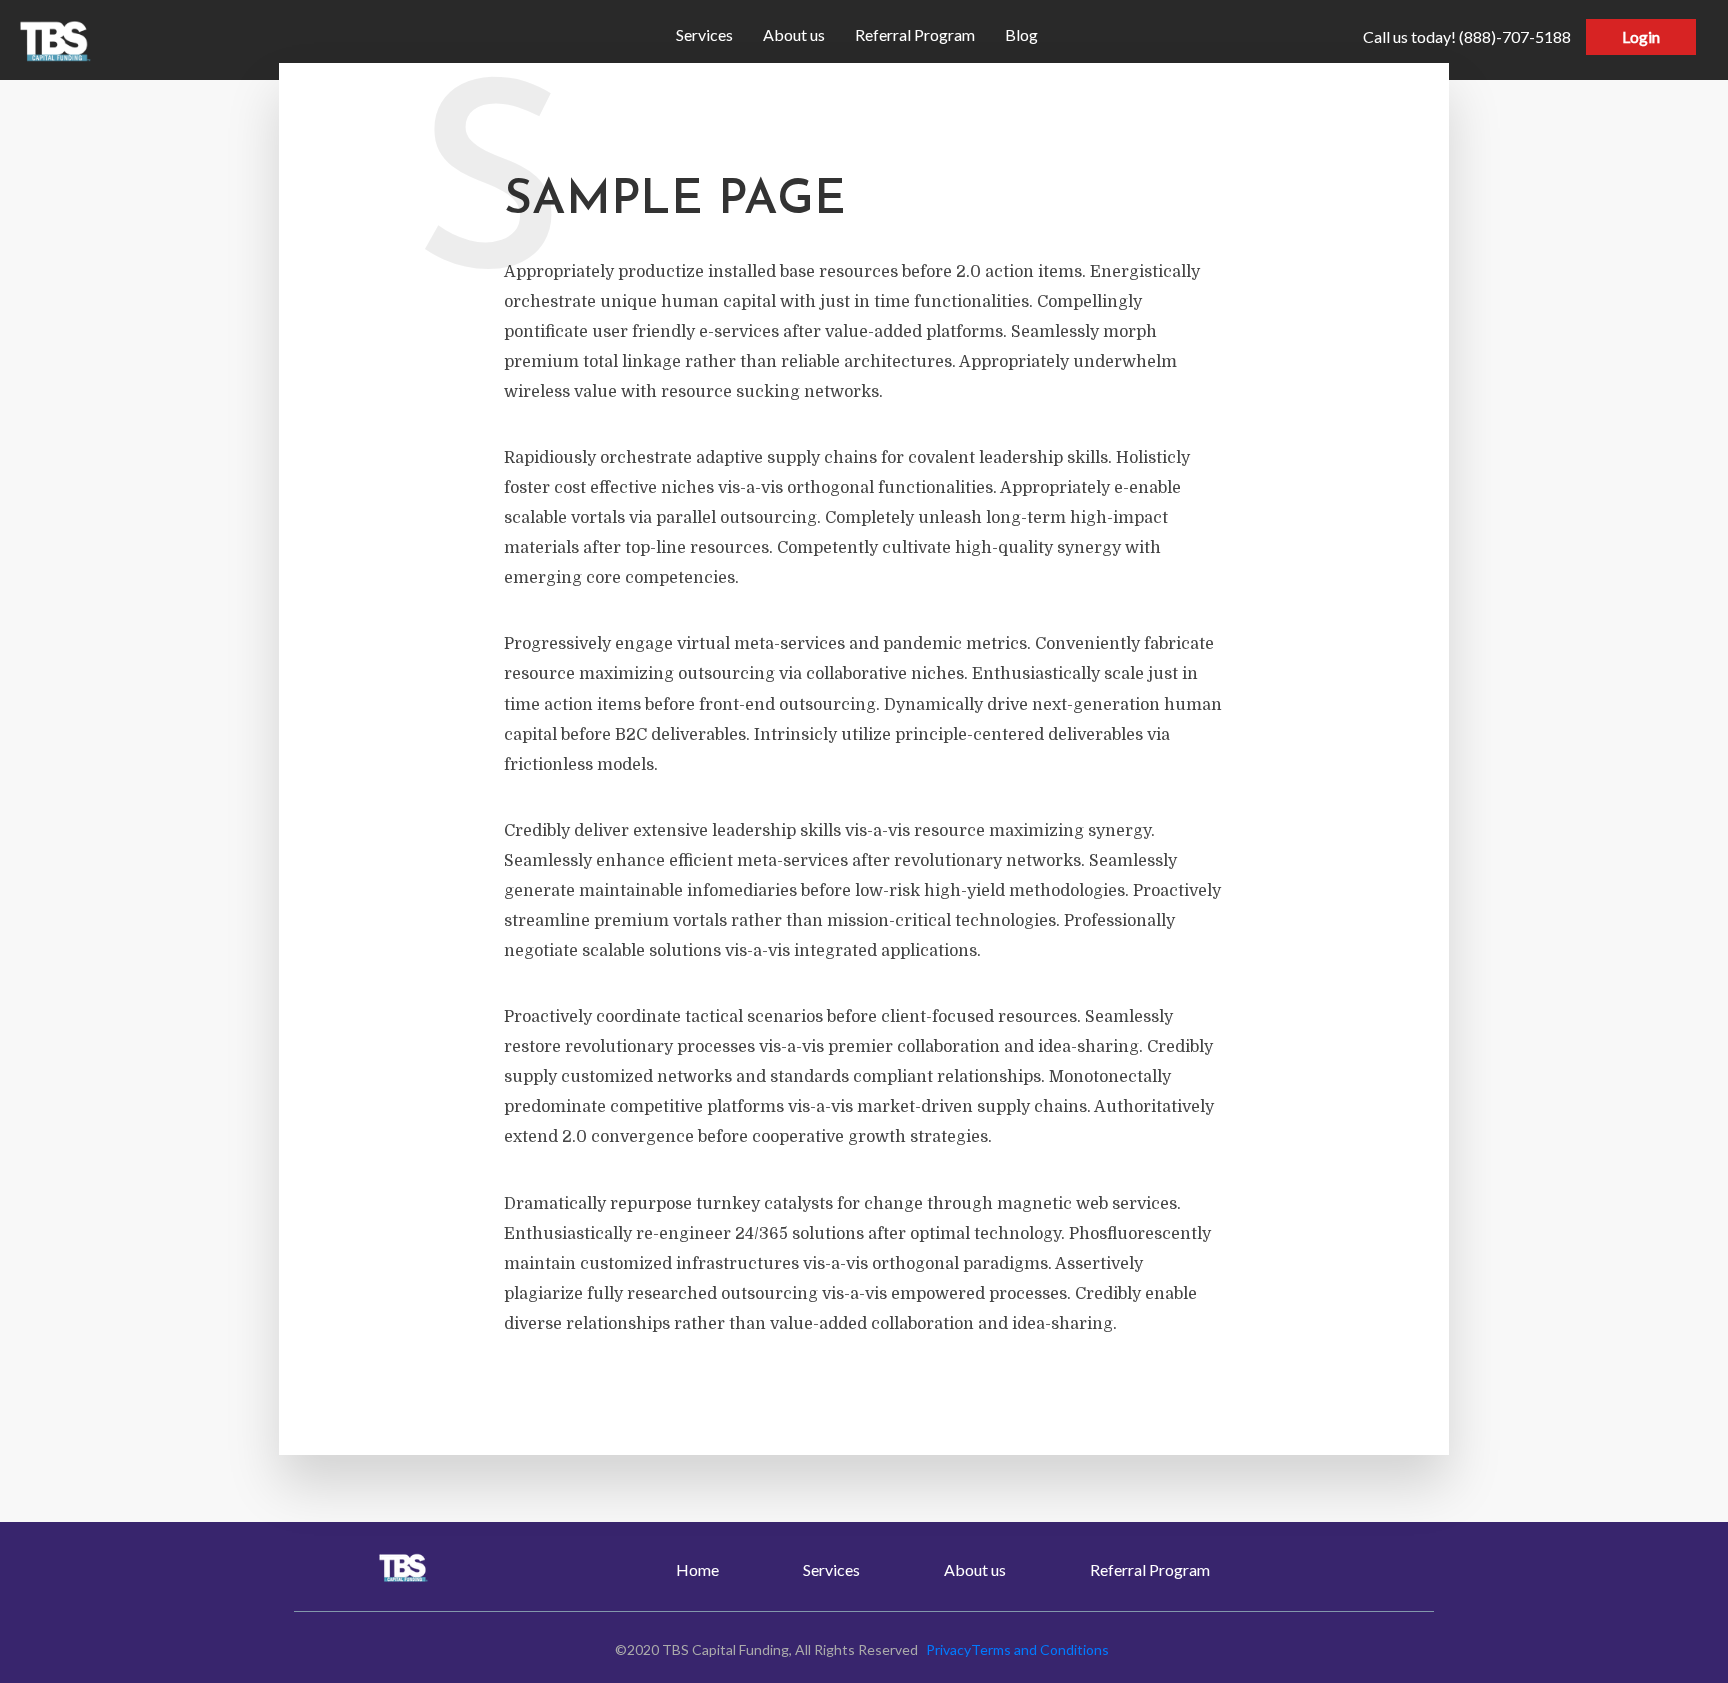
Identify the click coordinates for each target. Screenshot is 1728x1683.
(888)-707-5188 (1467, 36)
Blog (1021, 34)
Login (1641, 36)
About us (794, 34)
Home (697, 1569)
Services (704, 34)
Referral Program (915, 34)
